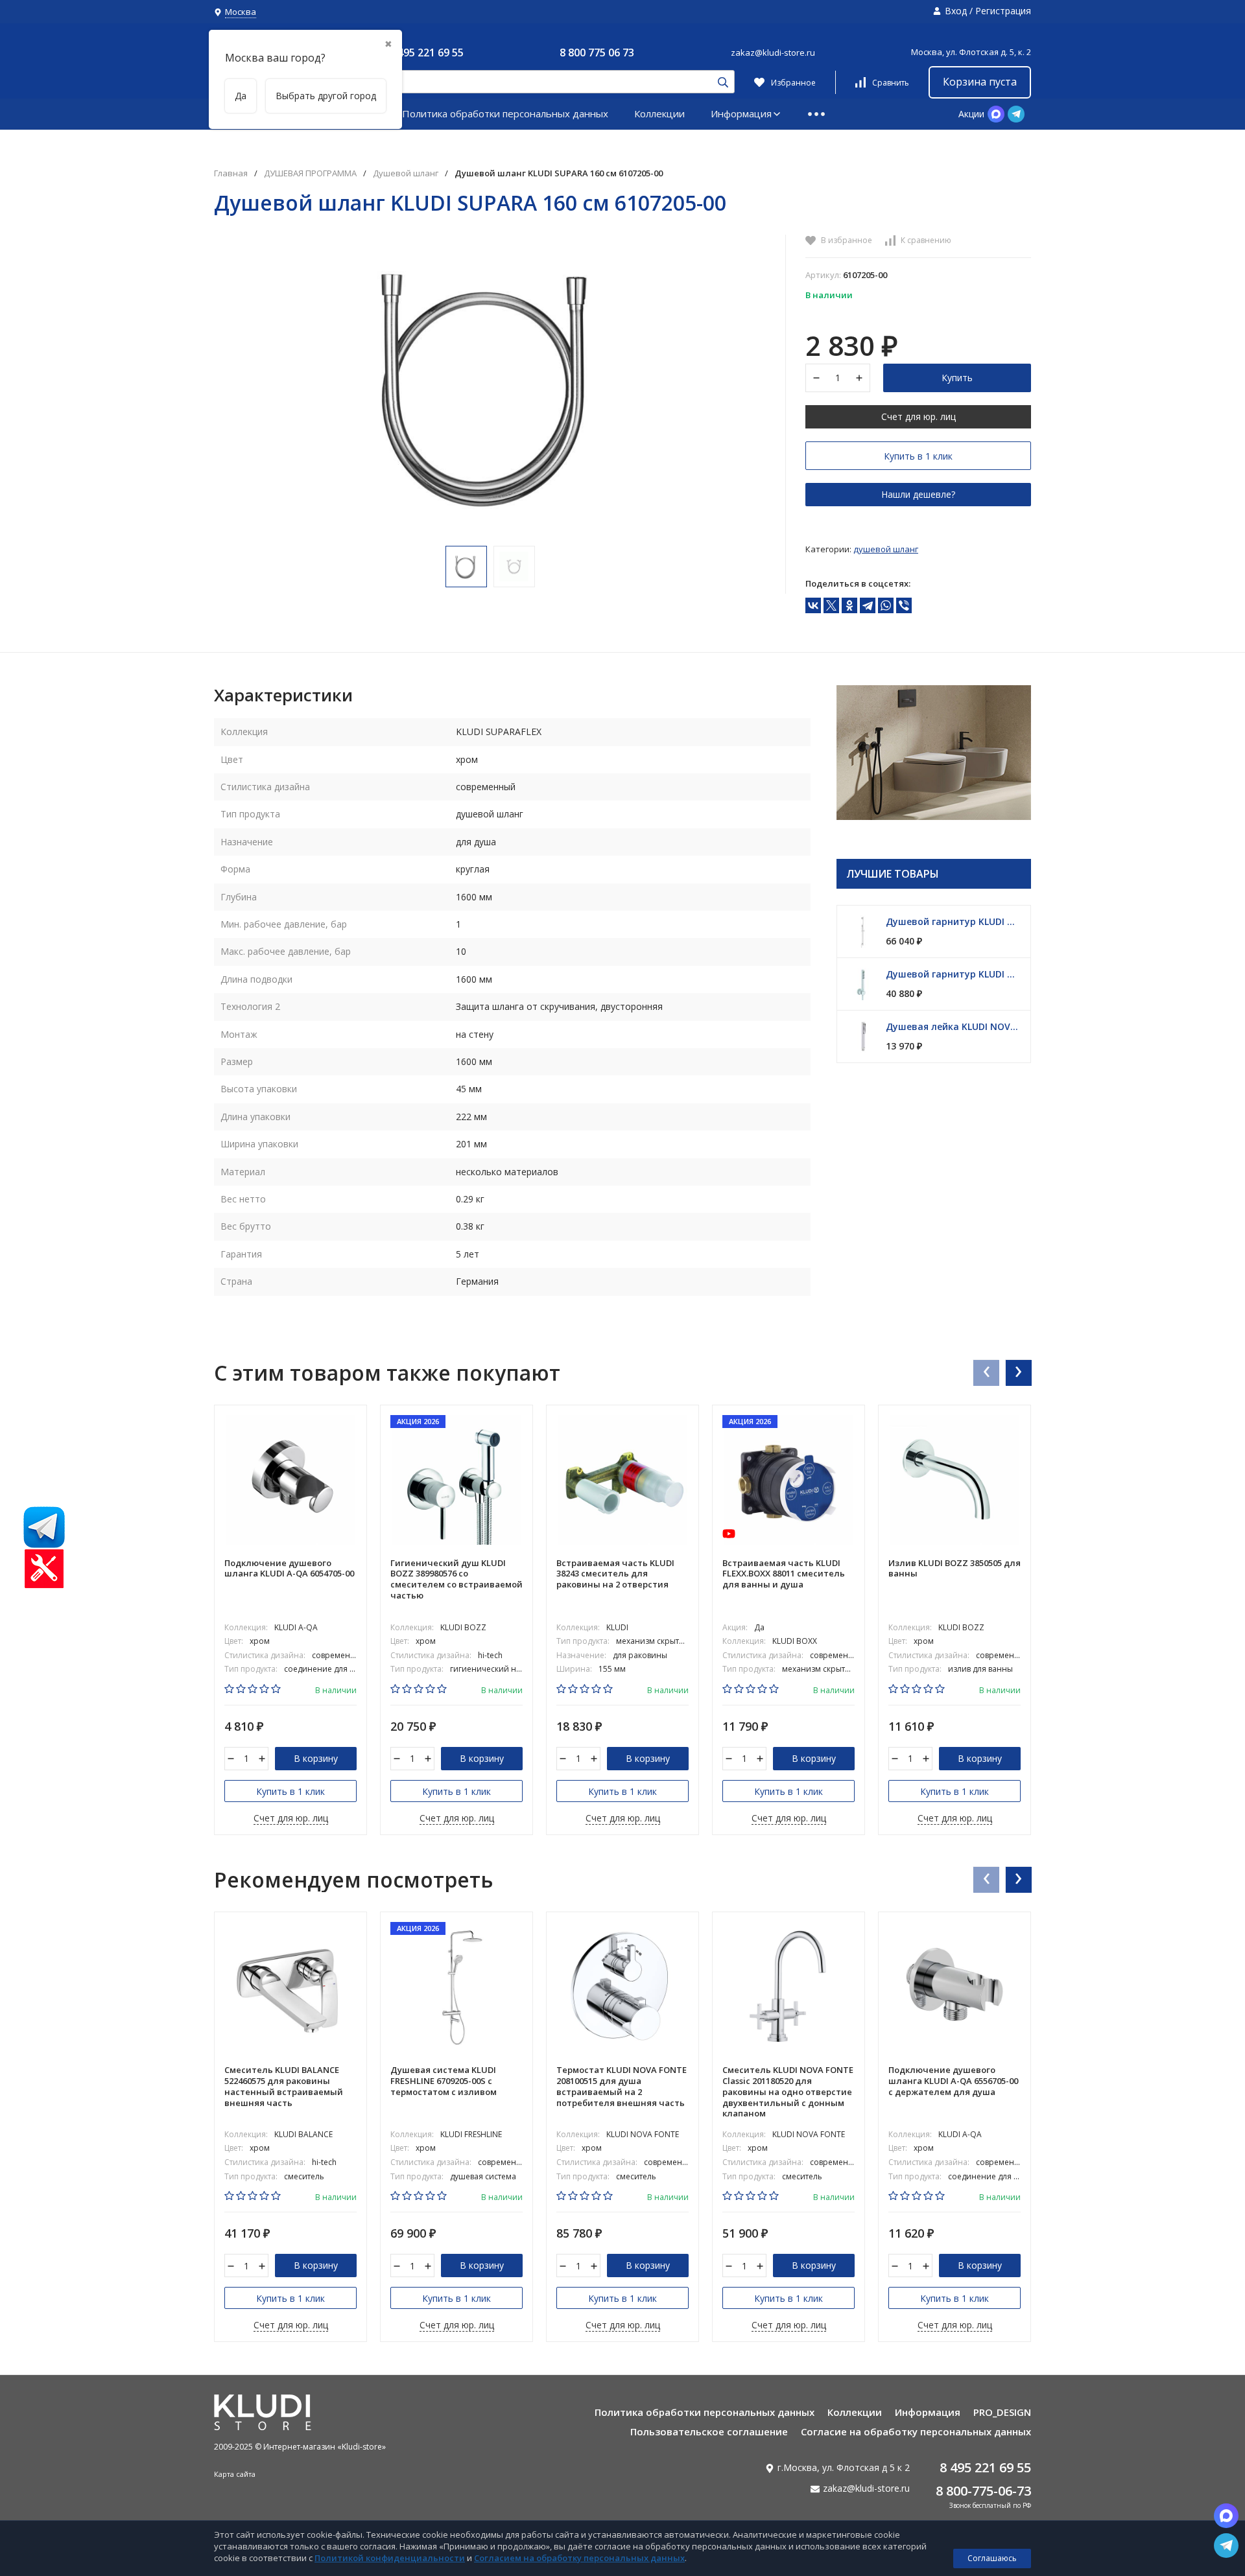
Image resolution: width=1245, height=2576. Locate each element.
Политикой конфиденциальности (390, 2558)
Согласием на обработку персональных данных (579, 2558)
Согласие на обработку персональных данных (916, 2431)
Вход (956, 11)
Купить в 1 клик (918, 456)
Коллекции (659, 113)
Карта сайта (235, 2474)
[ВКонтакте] (813, 605)
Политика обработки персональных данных (505, 113)
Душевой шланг (406, 173)
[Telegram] (868, 605)
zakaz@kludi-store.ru (773, 53)
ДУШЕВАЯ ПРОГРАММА (310, 173)
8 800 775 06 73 (597, 53)
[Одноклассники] (849, 605)
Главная (231, 173)
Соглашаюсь (992, 2558)
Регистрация (1003, 11)
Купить (957, 378)
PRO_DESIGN (1002, 2412)
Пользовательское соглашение (709, 2431)
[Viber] (904, 605)
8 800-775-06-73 (983, 2491)
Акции (971, 114)
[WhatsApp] (886, 605)
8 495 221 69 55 (426, 53)
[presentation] (986, 1372)
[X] (831, 605)
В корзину (316, 1758)
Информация (741, 113)
